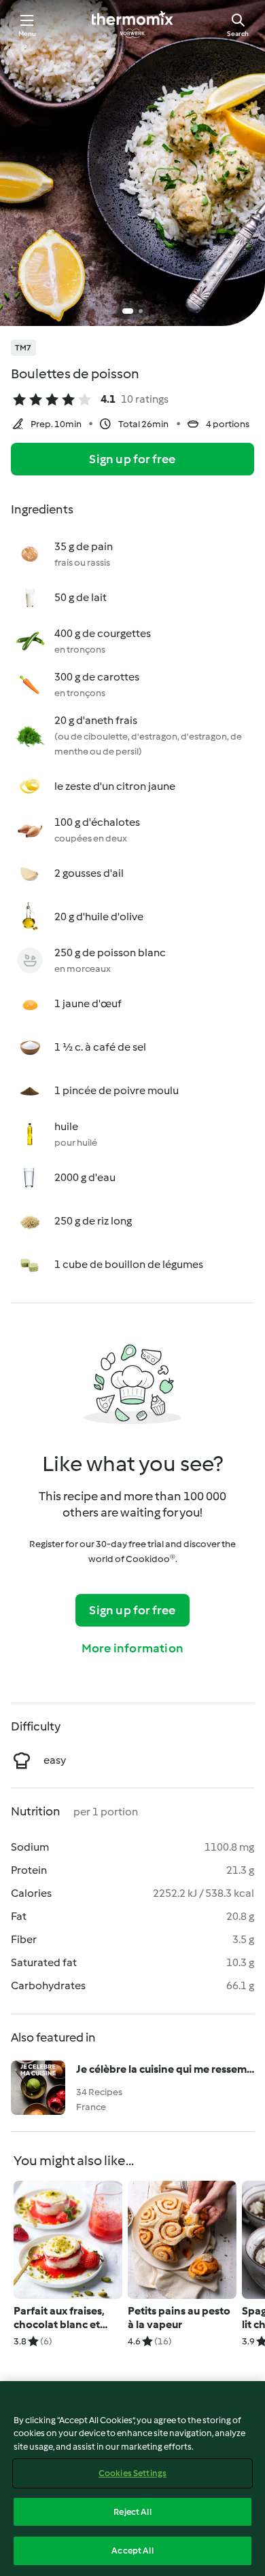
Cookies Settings (132, 2473)
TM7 (23, 348)
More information (132, 1648)
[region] (132, 2479)
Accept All (132, 2551)
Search (238, 34)
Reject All (132, 2512)
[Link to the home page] (132, 24)
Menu (28, 34)
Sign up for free (132, 459)
